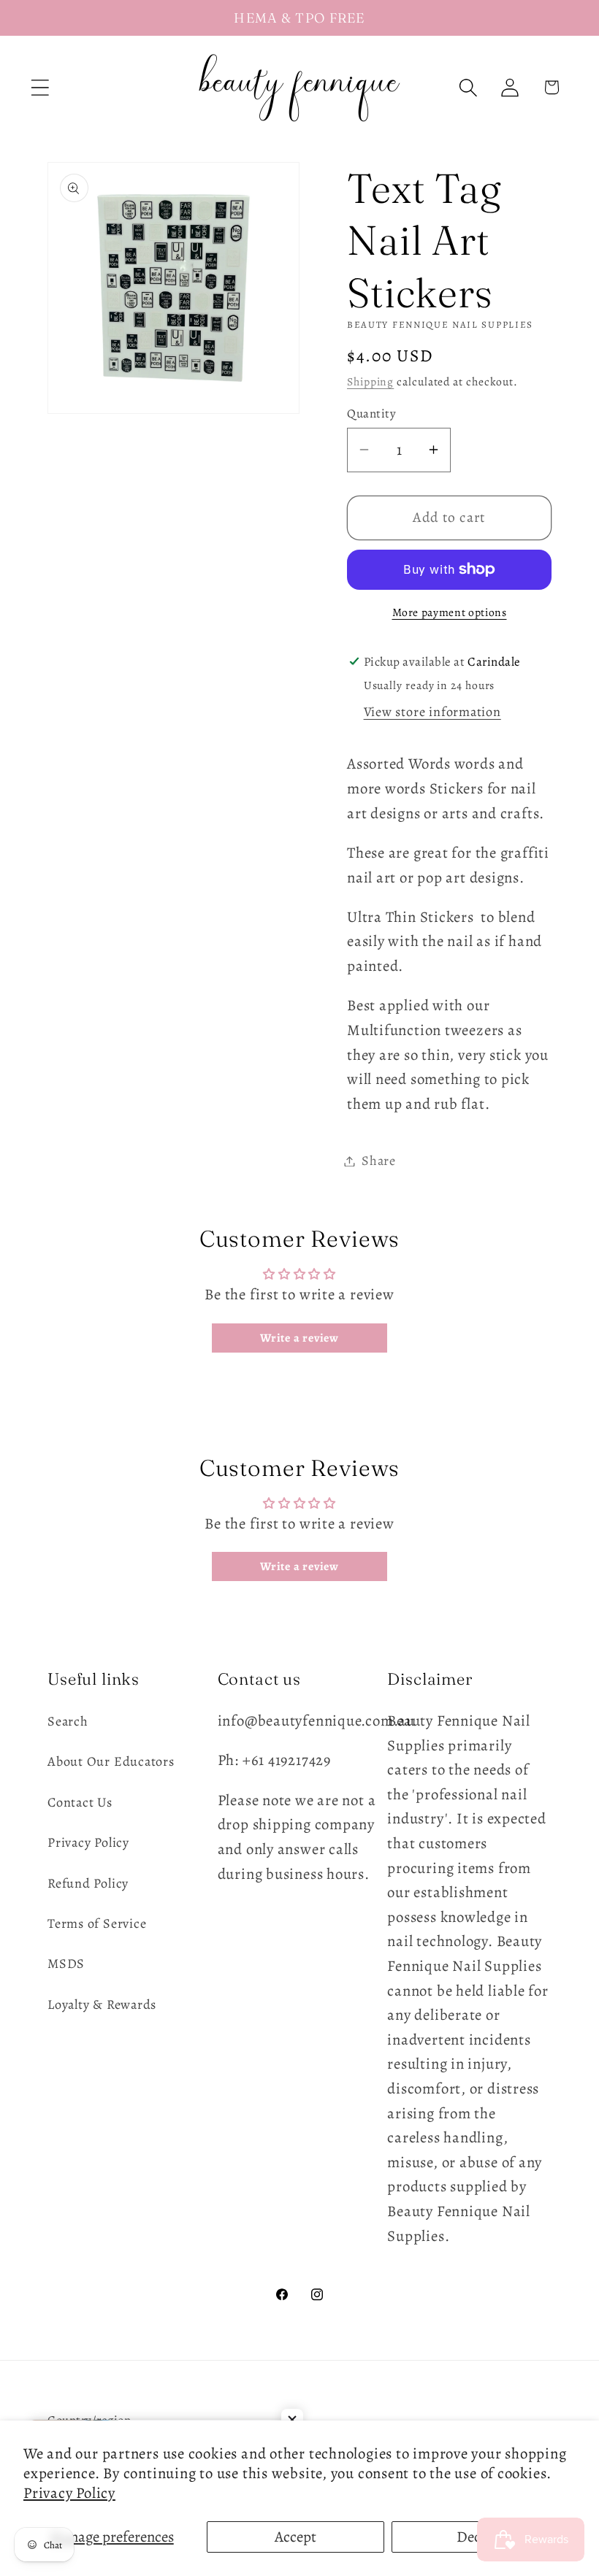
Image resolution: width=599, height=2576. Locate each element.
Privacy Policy (69, 2493)
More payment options (450, 612)
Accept (295, 2537)
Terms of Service (97, 1923)
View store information (432, 712)
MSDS (66, 1964)
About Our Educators (111, 1761)
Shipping (370, 381)
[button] (40, 87)
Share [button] (379, 1161)
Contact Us (80, 1802)
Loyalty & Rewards (102, 2004)
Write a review (299, 1338)
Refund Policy (88, 1883)
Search (68, 1721)
